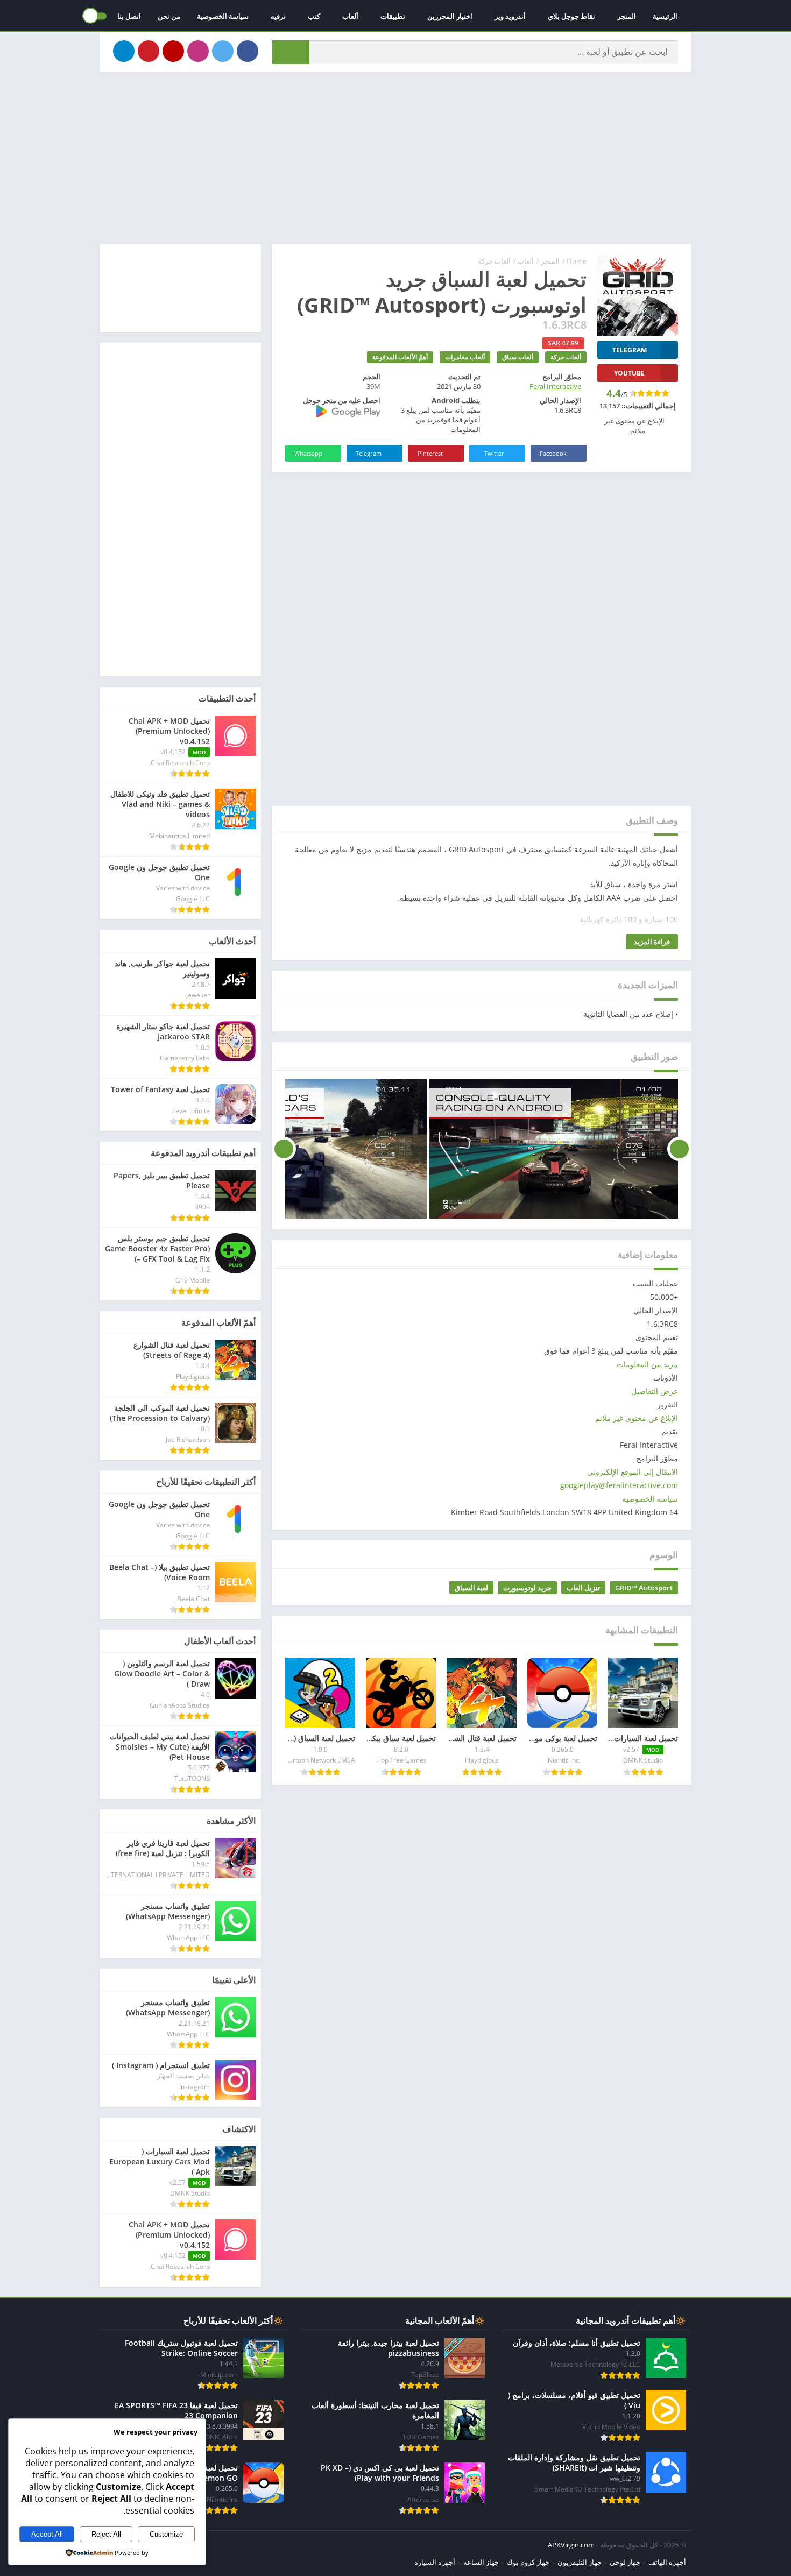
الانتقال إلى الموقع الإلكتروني (633, 1472)
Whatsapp (308, 453)
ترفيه (278, 16)
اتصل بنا (129, 16)
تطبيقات (393, 16)
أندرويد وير (510, 16)
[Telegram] (124, 51)
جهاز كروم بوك (528, 2562)
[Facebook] (248, 51)
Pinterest (430, 453)
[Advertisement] (395, 158)
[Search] (291, 52)
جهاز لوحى (625, 2562)
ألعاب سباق (518, 357)
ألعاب (350, 16)
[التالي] (284, 1149)
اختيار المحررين (450, 16)
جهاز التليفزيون (580, 2562)
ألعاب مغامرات (465, 357)
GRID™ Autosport (644, 1588)
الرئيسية (665, 16)
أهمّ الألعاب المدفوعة (400, 357)
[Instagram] (198, 51)
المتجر (627, 16)
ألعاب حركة (494, 261)
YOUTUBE (629, 373)
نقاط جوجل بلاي (571, 16)
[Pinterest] (149, 51)
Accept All (47, 2534)
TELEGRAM (630, 350)
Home (577, 261)
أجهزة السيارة (435, 2562)
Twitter (494, 453)
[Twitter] (223, 51)
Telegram (369, 453)
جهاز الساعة (481, 2562)
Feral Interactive (555, 386)
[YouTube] (173, 51)
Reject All (106, 2534)
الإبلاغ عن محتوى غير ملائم (637, 1418)
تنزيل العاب (583, 1588)
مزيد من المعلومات (647, 1364)
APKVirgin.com (571, 2545)
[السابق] (679, 1149)
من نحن (169, 16)
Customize (166, 2534)
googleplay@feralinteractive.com (619, 1485)
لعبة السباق (471, 1588)
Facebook (553, 453)
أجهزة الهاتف (667, 2562)
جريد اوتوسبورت (527, 1588)
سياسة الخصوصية (223, 16)
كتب (314, 16)
